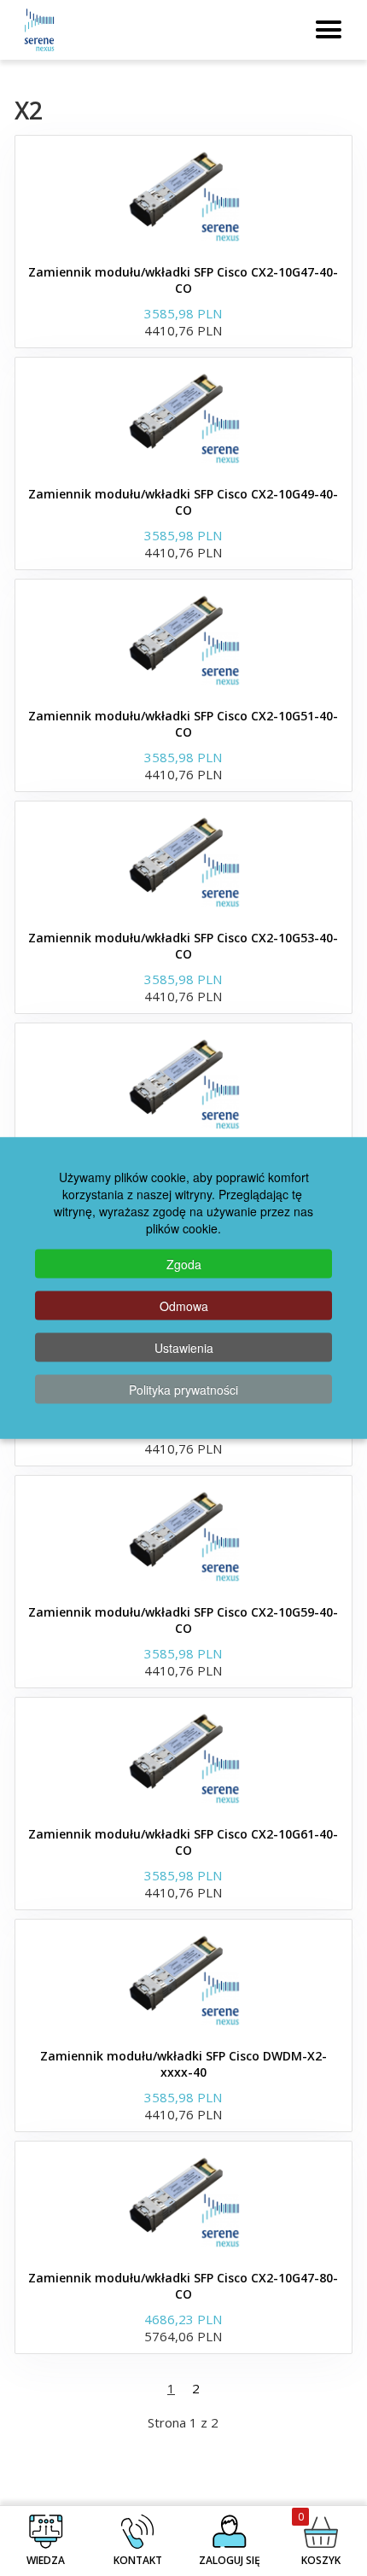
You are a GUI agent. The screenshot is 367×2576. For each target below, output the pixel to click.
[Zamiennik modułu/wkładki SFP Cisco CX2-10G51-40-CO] (183, 639)
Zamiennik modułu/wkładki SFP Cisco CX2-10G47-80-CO (183, 2286)
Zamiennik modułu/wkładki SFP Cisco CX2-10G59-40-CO (183, 1620)
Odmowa (184, 1306)
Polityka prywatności (183, 1390)
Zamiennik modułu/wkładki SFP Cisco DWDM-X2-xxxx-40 (183, 2064)
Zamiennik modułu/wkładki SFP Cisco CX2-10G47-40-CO (183, 280)
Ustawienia (184, 1348)
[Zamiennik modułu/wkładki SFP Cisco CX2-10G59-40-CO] (183, 1536)
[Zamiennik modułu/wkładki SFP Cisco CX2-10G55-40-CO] (183, 1083)
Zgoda (184, 1264)
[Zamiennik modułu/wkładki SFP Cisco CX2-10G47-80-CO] (183, 2201)
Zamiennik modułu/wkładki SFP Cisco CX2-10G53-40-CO (183, 946)
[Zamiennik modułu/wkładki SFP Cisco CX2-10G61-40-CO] (183, 1757)
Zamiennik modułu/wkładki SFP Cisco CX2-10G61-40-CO (183, 1842)
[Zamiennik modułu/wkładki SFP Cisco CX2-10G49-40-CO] (183, 417)
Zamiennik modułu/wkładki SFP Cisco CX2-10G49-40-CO (183, 502)
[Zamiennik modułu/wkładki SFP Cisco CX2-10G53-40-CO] (183, 861)
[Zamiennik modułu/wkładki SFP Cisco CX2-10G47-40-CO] (183, 195)
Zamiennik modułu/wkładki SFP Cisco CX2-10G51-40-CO (183, 724)
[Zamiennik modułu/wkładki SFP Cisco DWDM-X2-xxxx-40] (183, 1979)
